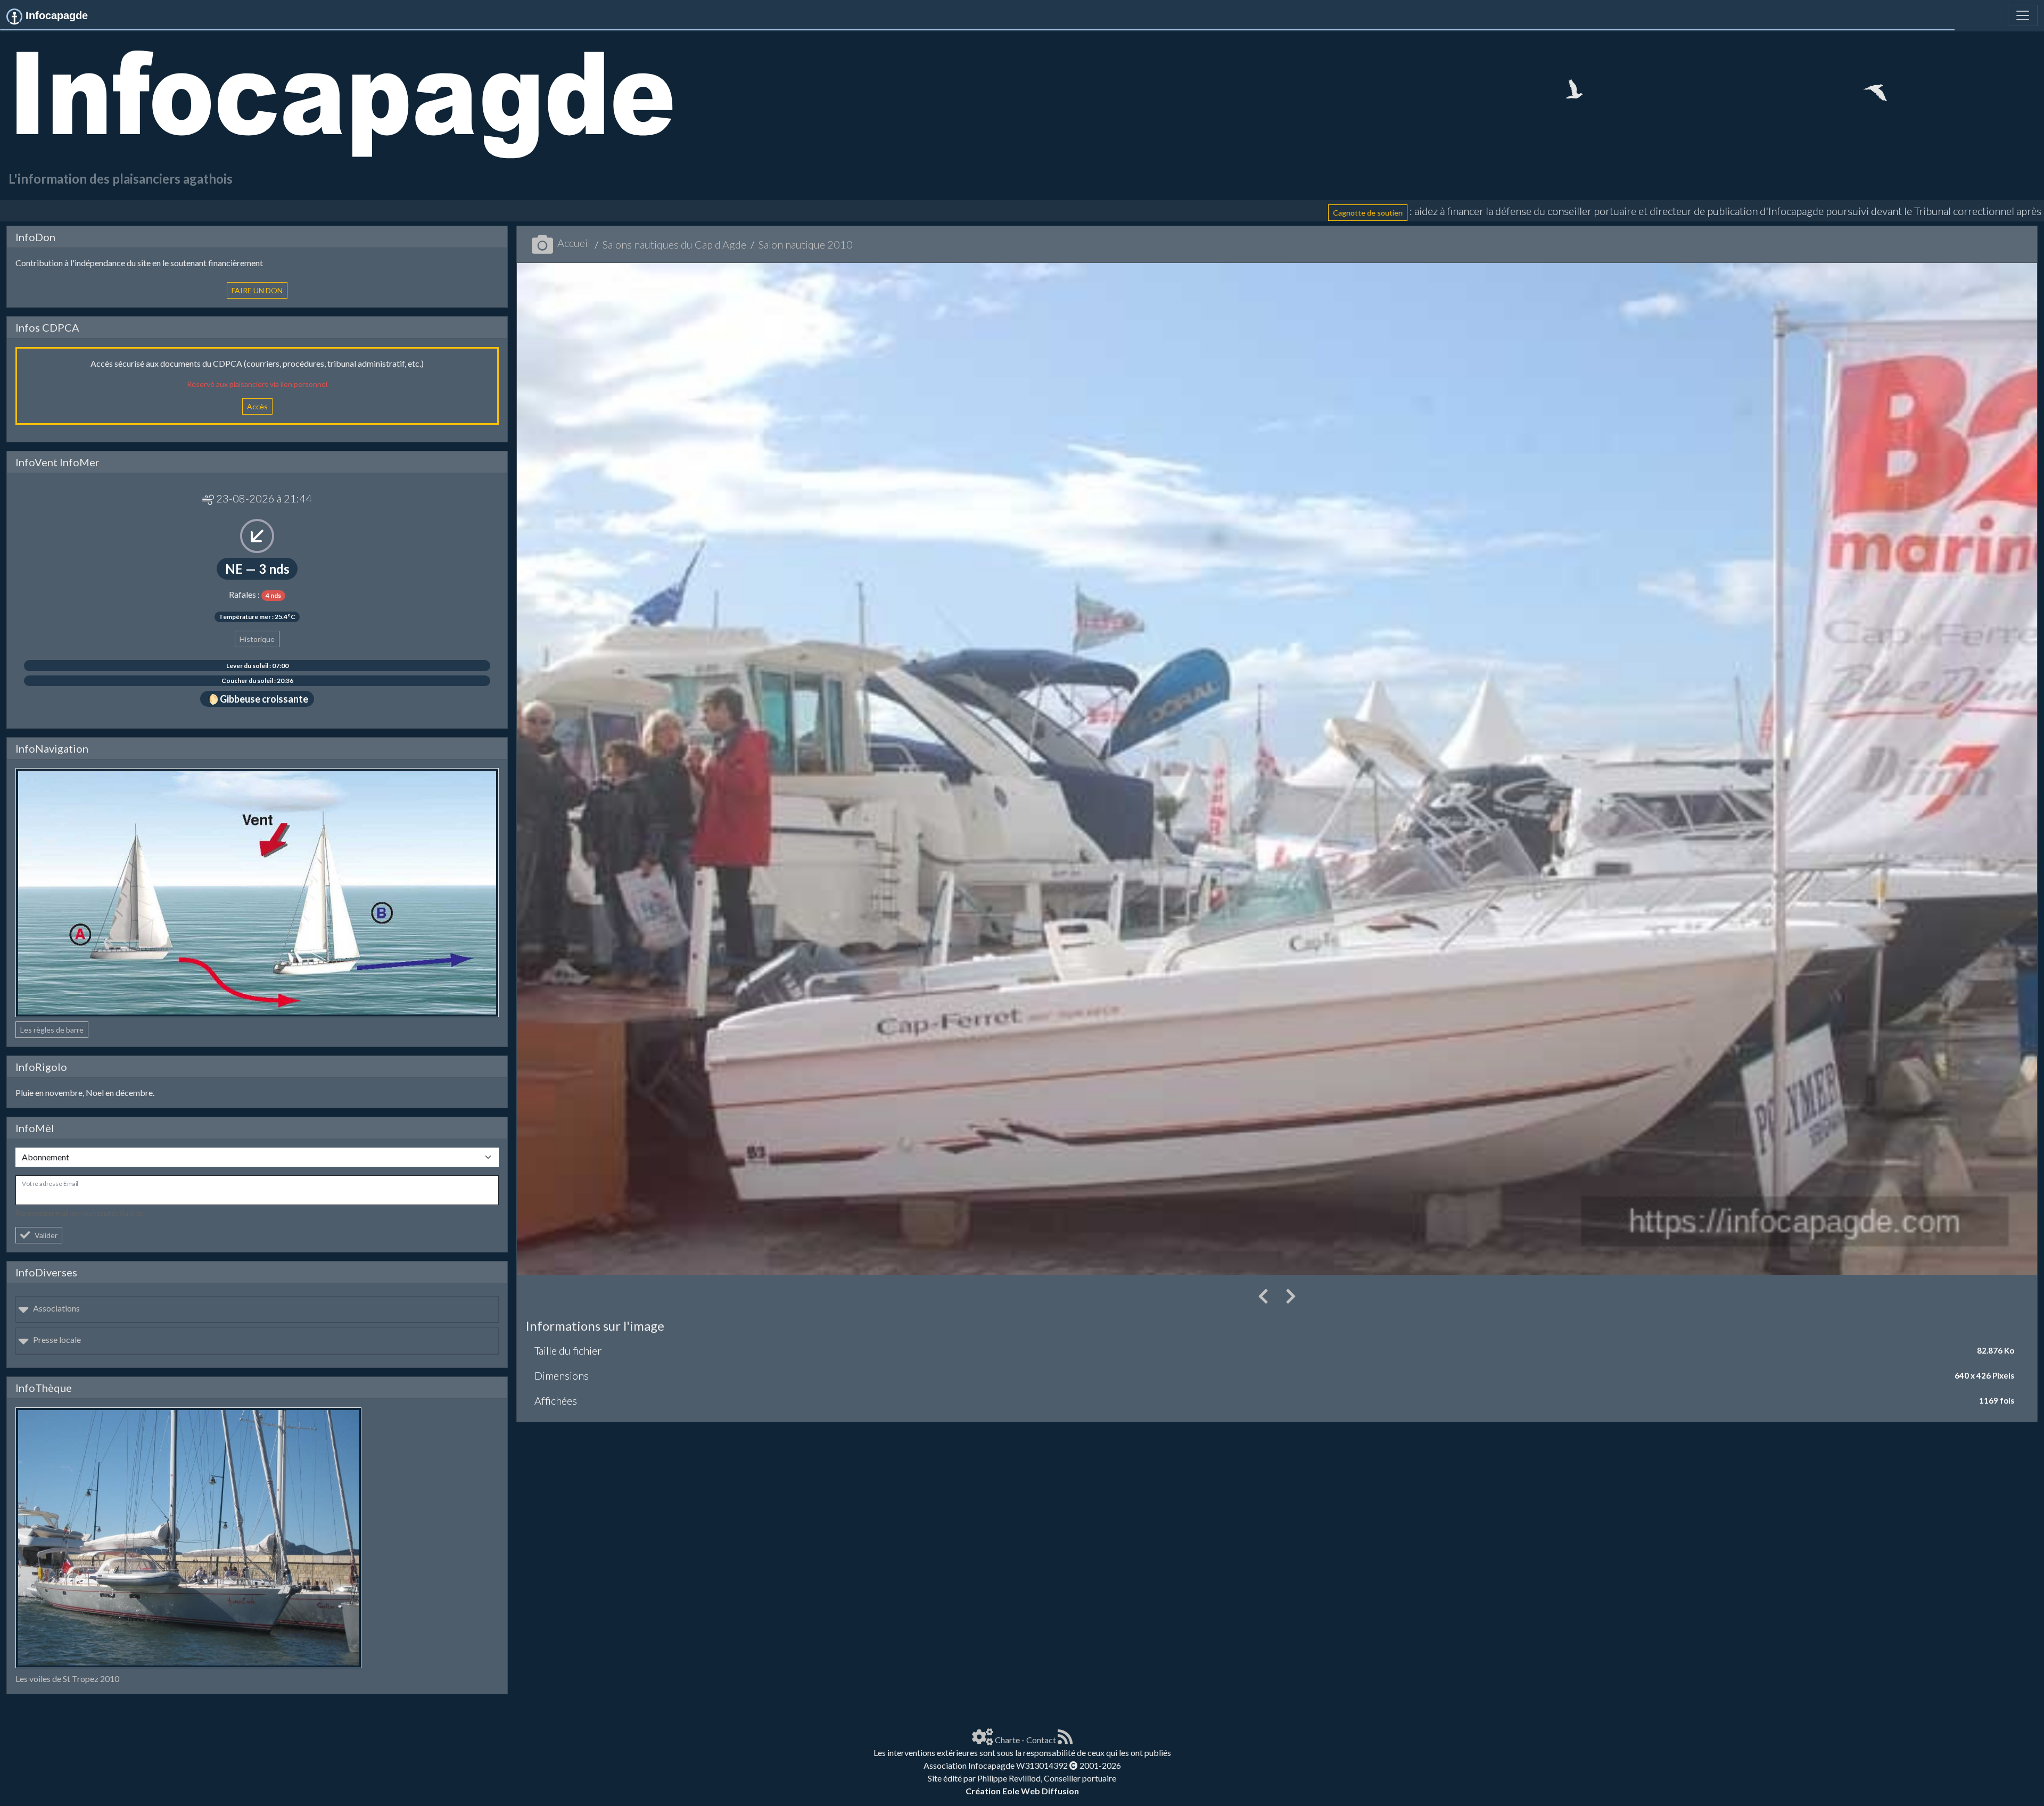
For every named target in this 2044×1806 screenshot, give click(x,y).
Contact (1041, 1740)
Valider (46, 1235)
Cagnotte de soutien (883, 212)
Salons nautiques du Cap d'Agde (674, 244)
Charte (1007, 1740)
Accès (257, 406)
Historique (257, 639)
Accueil (574, 243)
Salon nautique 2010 (806, 244)
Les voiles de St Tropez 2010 (67, 1679)
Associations (56, 1308)
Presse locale (57, 1339)
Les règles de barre (52, 1030)
